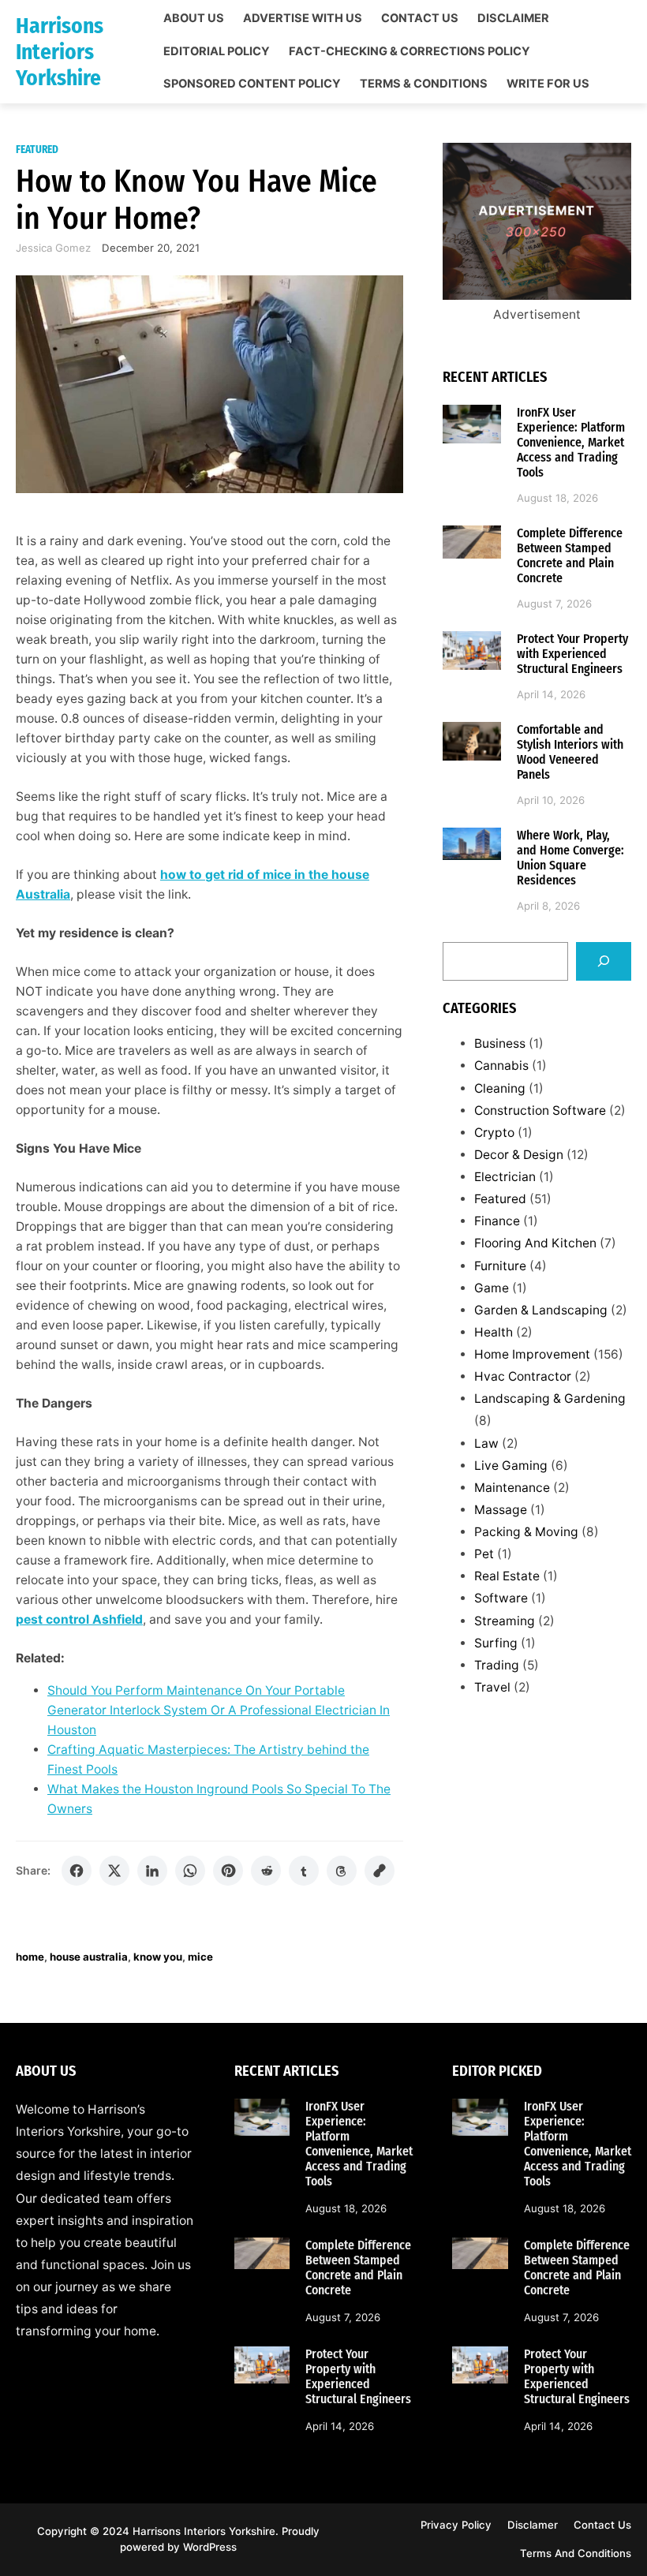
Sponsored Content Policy (252, 84)
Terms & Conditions (424, 84)
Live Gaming (511, 1466)
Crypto (494, 1133)
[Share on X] (114, 1871)
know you (158, 1957)
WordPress (210, 2547)
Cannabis (501, 1066)
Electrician (505, 1177)
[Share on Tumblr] (304, 1871)
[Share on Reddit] (266, 1871)
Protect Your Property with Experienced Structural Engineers (572, 654)
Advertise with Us (303, 19)
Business (500, 1043)
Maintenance (512, 1488)
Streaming (505, 1621)
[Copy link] (380, 1871)
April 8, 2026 (548, 906)
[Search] (604, 961)
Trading (497, 1665)
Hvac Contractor (523, 1376)
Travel (492, 1687)
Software (501, 1598)
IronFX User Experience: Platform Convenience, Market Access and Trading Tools (571, 442)
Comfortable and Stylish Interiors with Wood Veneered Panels (570, 752)
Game (492, 1288)
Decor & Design (519, 1155)
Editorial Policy (217, 52)
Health (494, 1332)
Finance (497, 1221)
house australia (89, 1957)
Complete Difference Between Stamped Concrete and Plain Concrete (570, 555)
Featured (37, 150)
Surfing (496, 1643)
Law (486, 1443)
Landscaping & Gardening (550, 1398)
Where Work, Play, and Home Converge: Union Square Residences (570, 858)
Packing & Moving (526, 1532)
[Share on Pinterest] (228, 1871)
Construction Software (540, 1110)
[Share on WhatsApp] (190, 1871)
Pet (484, 1554)
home (30, 1957)
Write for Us (548, 84)
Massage (501, 1510)
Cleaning (500, 1088)
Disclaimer (513, 19)
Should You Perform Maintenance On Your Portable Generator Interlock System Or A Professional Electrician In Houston (219, 1710)
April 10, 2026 (551, 800)
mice (200, 1957)
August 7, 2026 (554, 604)
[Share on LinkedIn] (152, 1871)
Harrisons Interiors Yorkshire (60, 52)
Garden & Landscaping (541, 1310)
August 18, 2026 (557, 498)
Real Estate (507, 1576)
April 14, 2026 (551, 694)
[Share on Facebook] (77, 1871)
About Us (194, 19)
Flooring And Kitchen (535, 1243)
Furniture (500, 1266)
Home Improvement (532, 1354)
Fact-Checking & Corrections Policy (410, 52)
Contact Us (420, 19)
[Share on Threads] (342, 1871)
